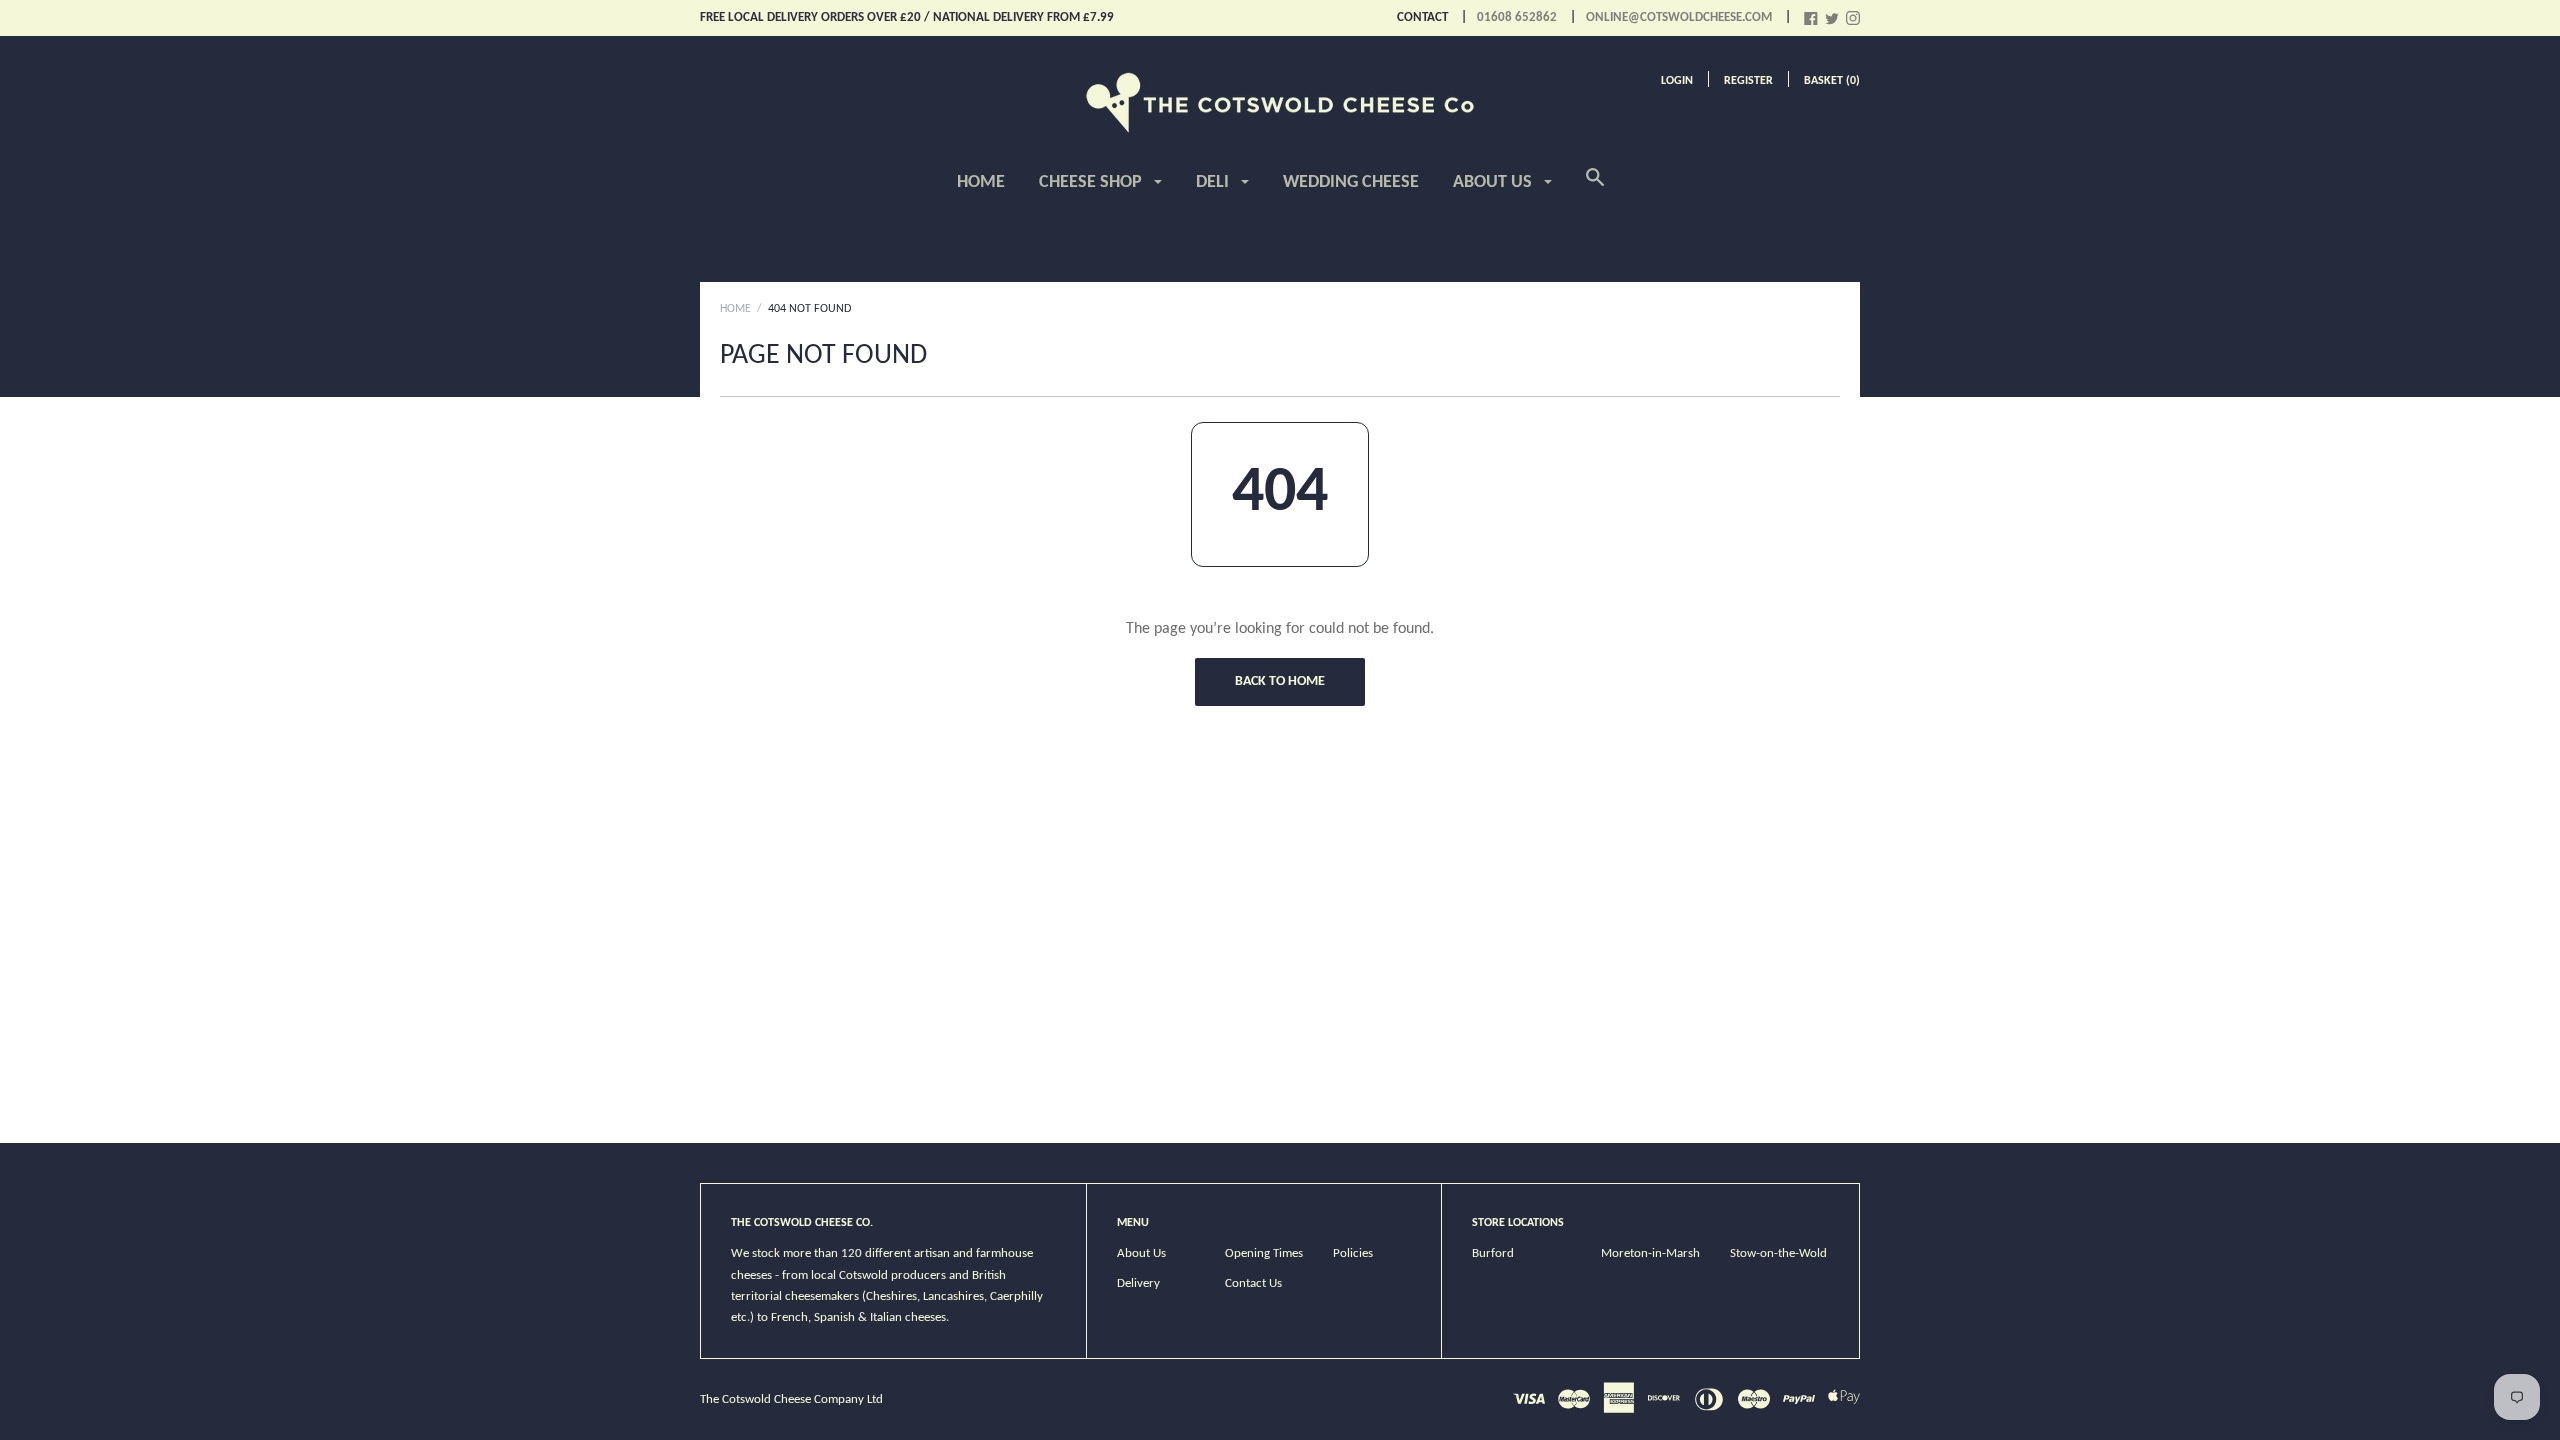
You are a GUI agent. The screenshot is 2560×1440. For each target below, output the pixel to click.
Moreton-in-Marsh (1650, 1253)
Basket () (1832, 81)
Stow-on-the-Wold (1778, 1253)
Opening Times (1264, 1253)
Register (1748, 81)
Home (981, 182)
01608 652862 (1517, 17)
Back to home (1280, 681)
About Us (1494, 182)
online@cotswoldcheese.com (1679, 17)
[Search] (1595, 189)
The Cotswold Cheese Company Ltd (791, 1399)
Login (1677, 81)
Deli (1214, 182)
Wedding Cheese (1351, 182)
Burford (1493, 1253)
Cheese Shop (1092, 182)
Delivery (1138, 1283)
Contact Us (1253, 1283)
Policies (1353, 1253)
